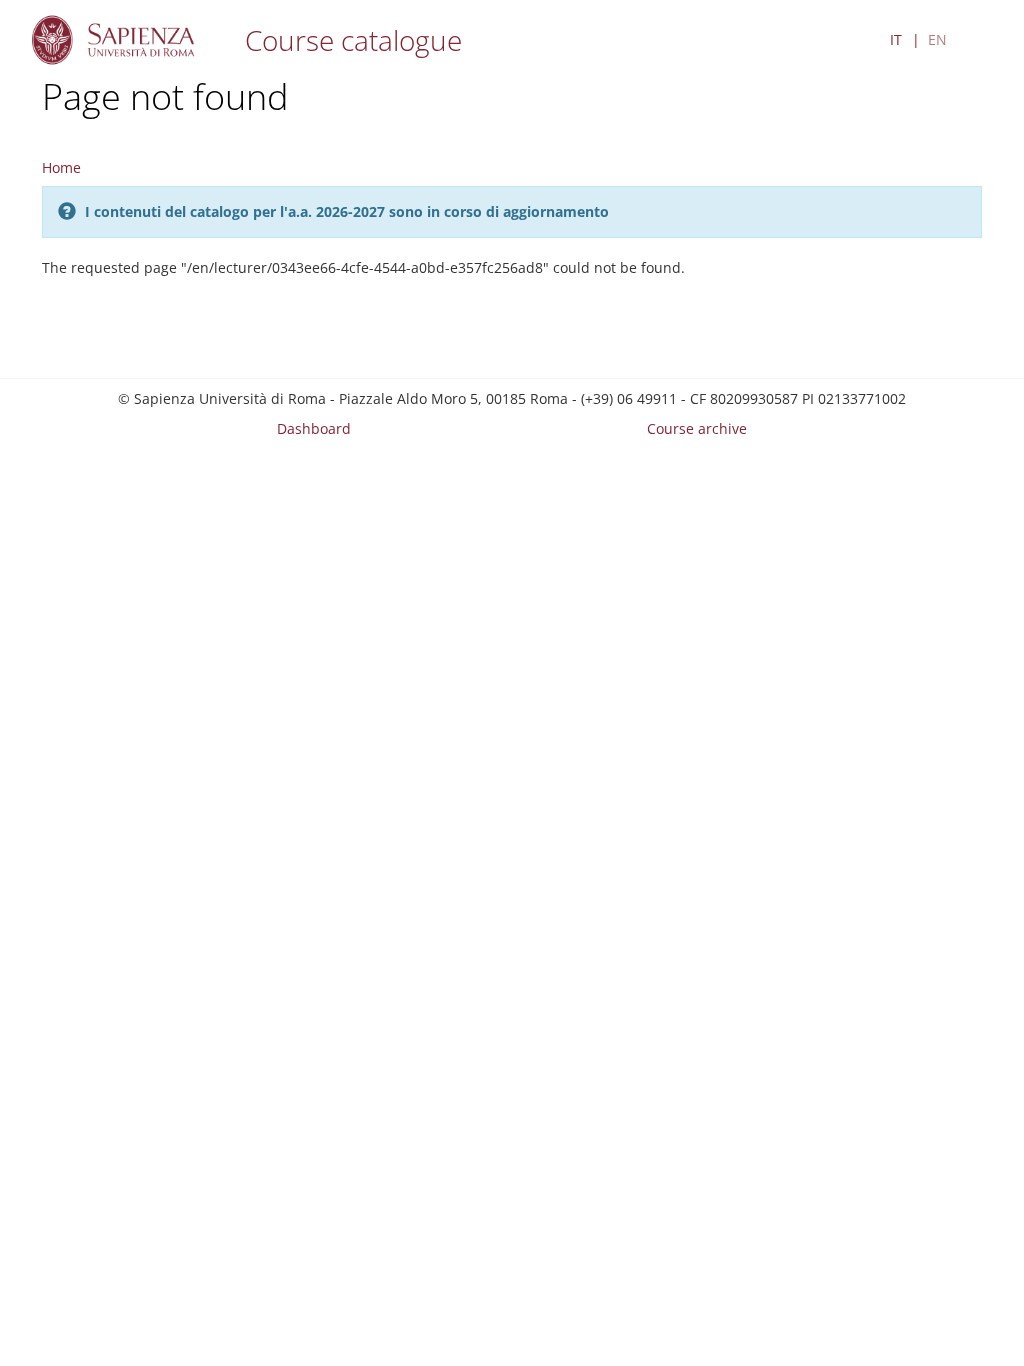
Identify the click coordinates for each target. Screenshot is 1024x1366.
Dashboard (314, 428)
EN (937, 39)
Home (61, 167)
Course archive (697, 428)
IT (896, 39)
